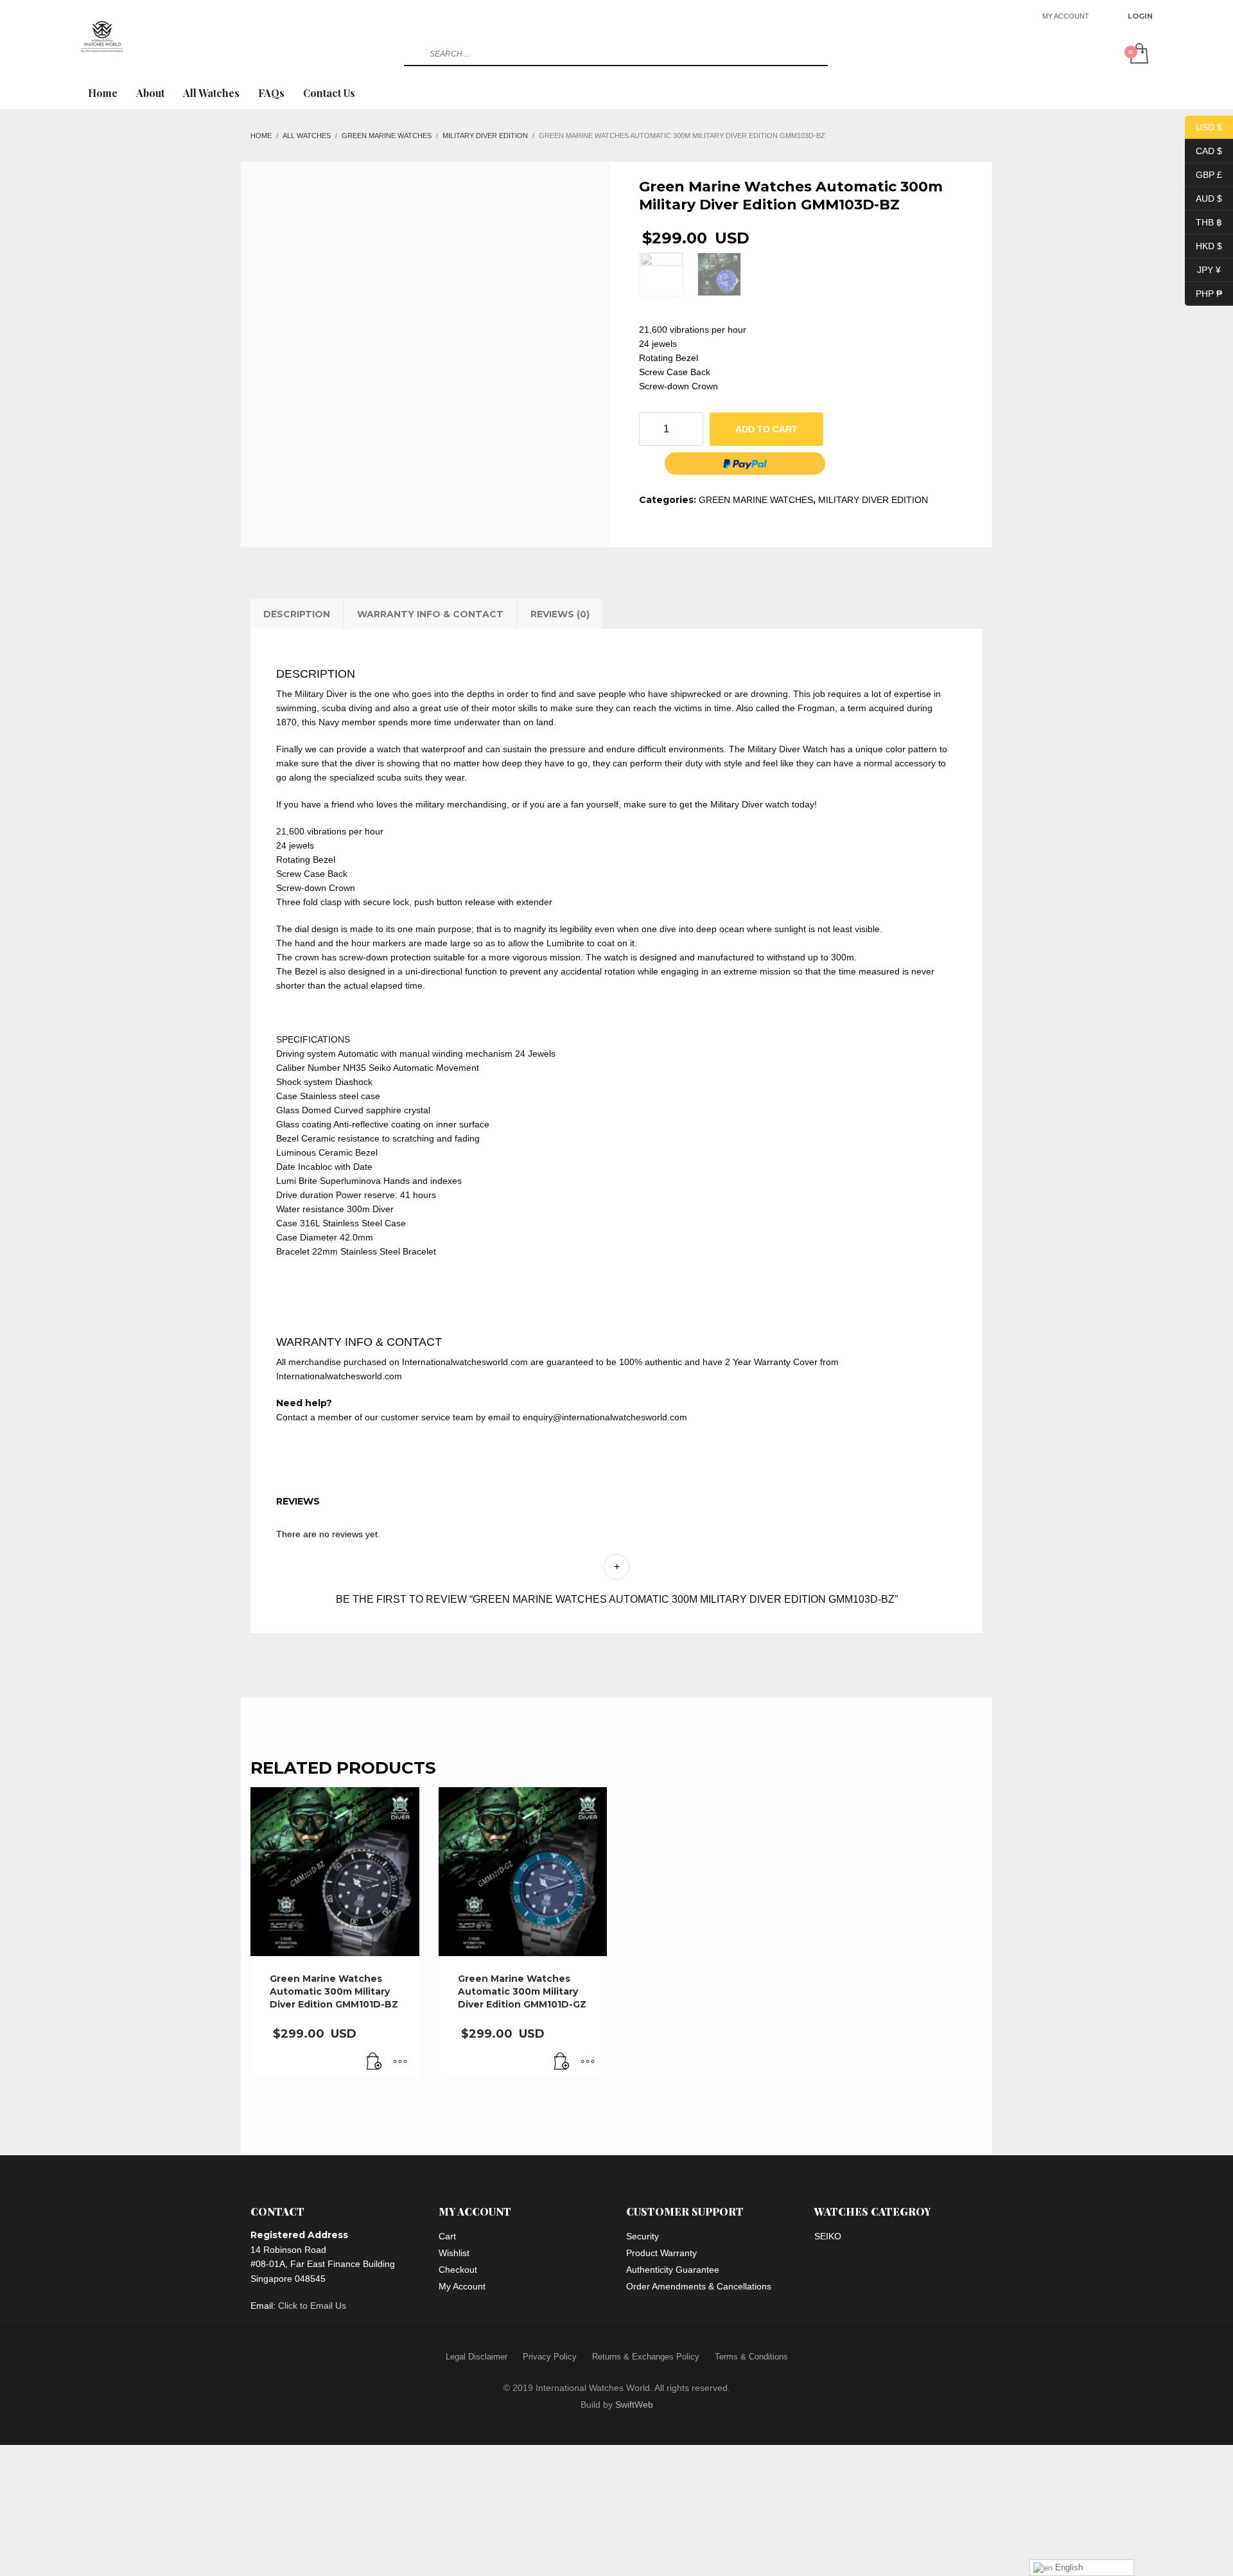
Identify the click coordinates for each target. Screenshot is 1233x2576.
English (1068, 2567)
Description (297, 614)
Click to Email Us (312, 2306)
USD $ (1203, 127)
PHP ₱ (1203, 293)
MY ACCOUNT (1066, 16)
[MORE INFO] (400, 2062)
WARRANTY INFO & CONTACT (430, 614)
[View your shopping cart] (1138, 55)
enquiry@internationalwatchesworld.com (605, 1417)
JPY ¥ (1203, 269)
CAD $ (1203, 150)
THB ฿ (1203, 222)
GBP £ (1203, 174)
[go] (412, 54)
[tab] (297, 614)
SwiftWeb (634, 2404)
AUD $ (1203, 198)
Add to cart (766, 429)
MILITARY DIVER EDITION (873, 500)
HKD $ (1203, 245)
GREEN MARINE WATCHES (756, 500)
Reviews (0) (560, 614)
